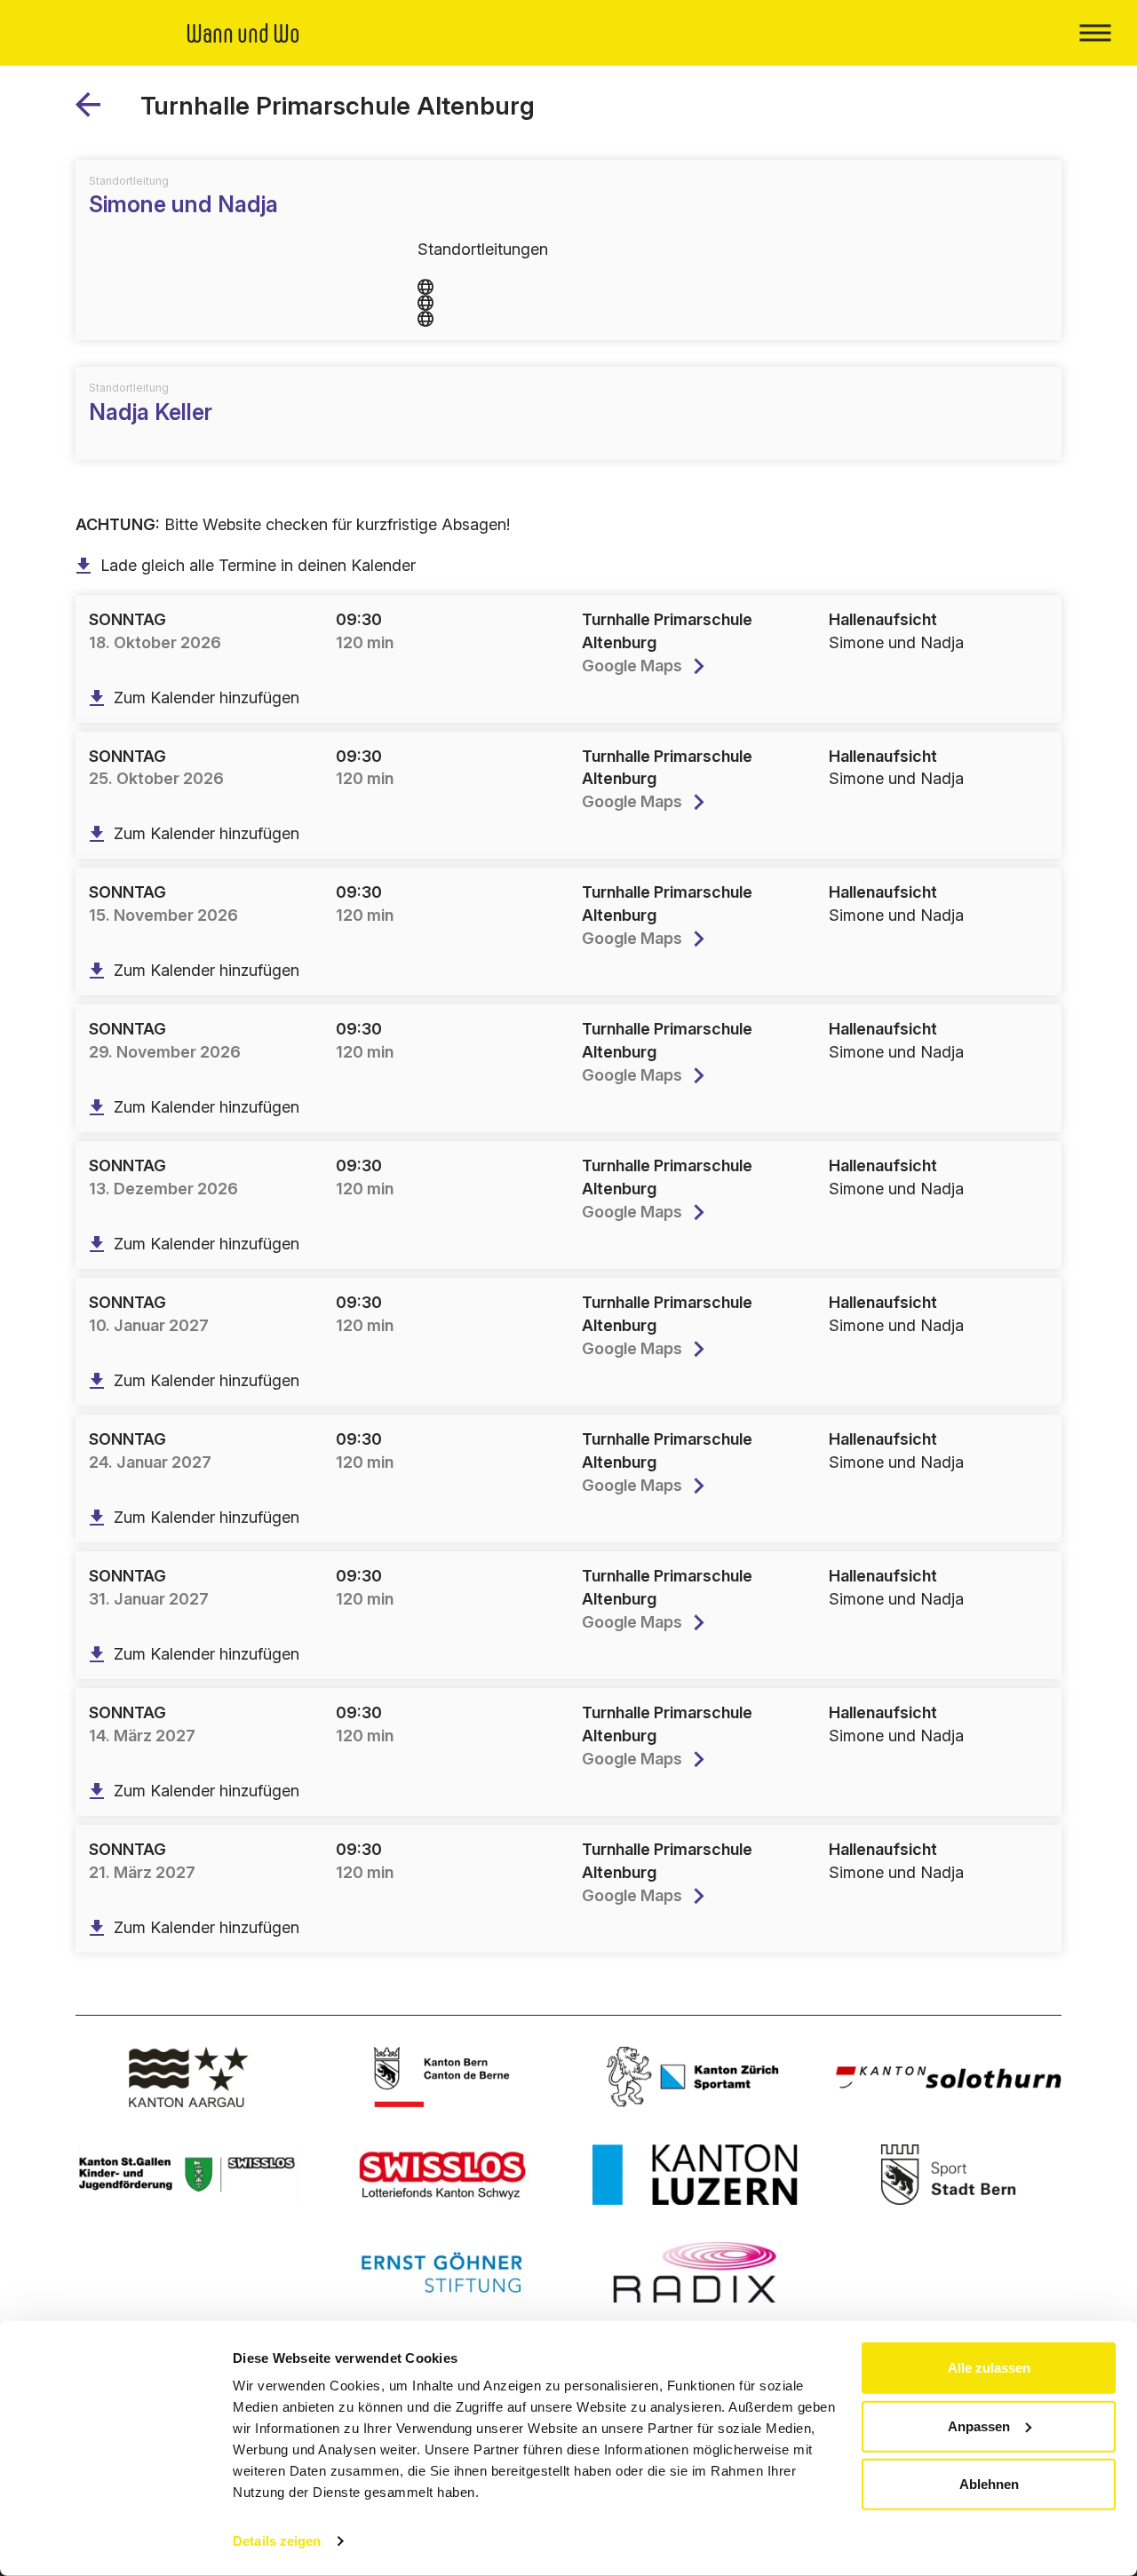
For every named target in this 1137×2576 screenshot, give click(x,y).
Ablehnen (989, 2484)
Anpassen (979, 2425)
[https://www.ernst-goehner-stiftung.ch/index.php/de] (442, 2272)
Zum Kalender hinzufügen (207, 698)
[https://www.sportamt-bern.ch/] (948, 2175)
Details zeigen (277, 2541)
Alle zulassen (989, 2368)
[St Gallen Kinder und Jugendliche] (189, 2175)
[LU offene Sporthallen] (695, 2175)
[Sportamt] (695, 2077)
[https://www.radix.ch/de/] (695, 2272)
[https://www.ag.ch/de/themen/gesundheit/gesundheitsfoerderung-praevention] (189, 2077)
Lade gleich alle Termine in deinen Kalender (258, 565)
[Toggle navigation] (1095, 33)
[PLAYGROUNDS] (95, 111)
